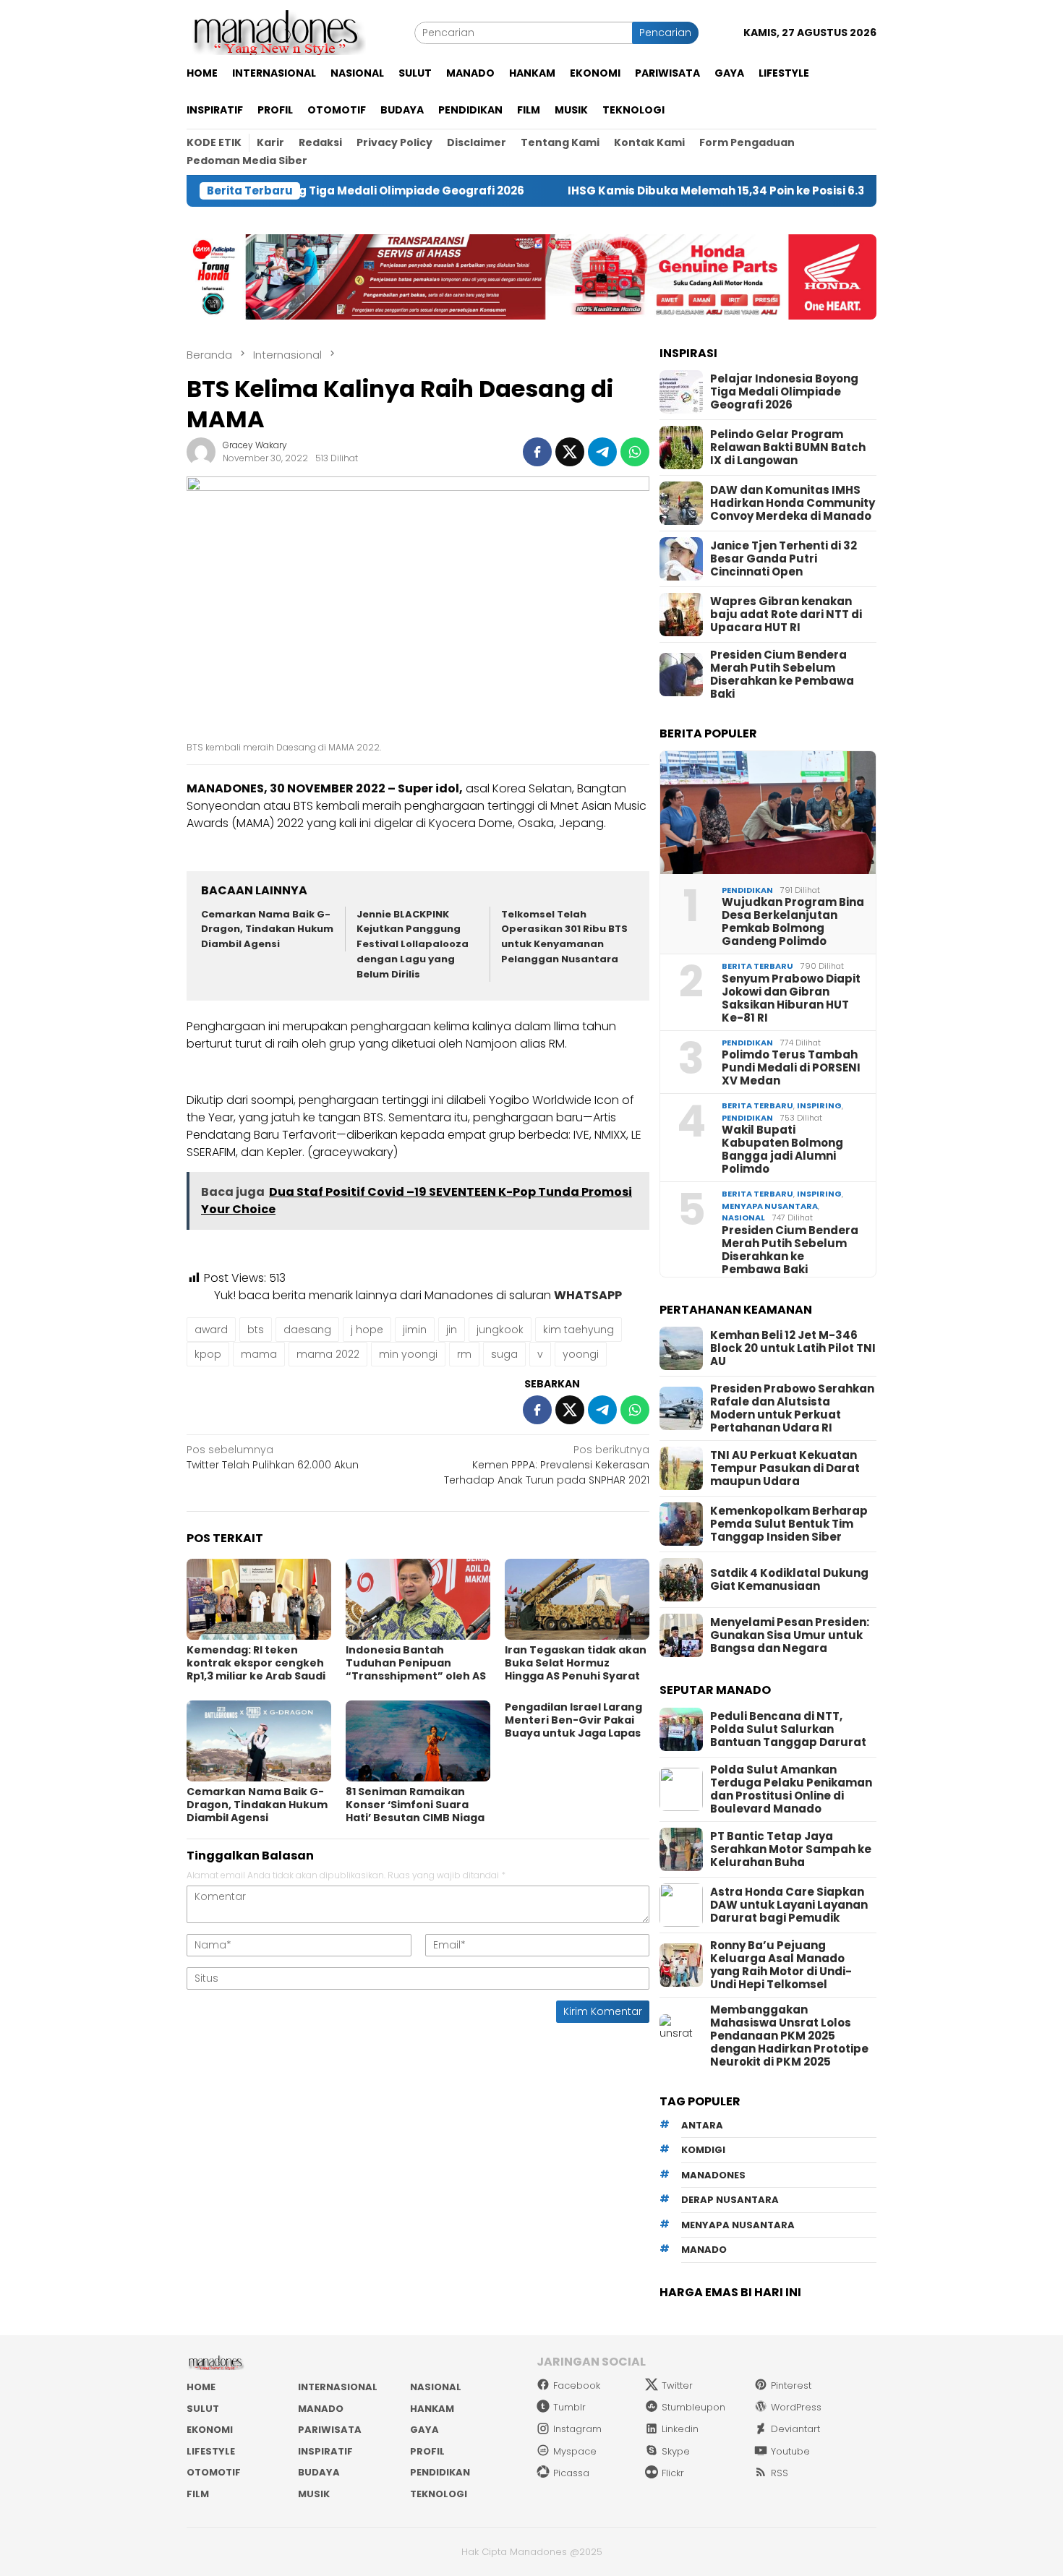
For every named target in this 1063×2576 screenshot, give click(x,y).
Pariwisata (330, 2430)
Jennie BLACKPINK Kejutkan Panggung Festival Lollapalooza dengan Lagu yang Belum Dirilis (413, 944)
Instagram (577, 2429)
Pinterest (791, 2385)
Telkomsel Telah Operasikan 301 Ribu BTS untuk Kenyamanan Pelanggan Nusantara (564, 937)
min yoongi (408, 1354)
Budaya (319, 2472)
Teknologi (439, 2494)
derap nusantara (730, 2200)
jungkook (500, 1330)
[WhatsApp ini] (635, 452)
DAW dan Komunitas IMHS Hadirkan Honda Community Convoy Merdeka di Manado (793, 503)
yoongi (581, 1354)
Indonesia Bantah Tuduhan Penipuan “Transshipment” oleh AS (416, 1663)
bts (256, 1330)
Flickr (673, 2473)
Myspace (575, 2451)
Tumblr (569, 2407)
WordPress (796, 2407)
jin (452, 1330)
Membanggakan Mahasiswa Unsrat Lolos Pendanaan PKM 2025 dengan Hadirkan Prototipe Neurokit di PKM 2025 (789, 2036)
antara (702, 2125)
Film (198, 2494)
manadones (713, 2175)
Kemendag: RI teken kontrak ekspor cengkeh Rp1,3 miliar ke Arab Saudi (256, 1663)
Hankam (432, 2409)
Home (201, 2387)
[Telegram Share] (602, 452)
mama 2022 (328, 1354)
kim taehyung (579, 1330)
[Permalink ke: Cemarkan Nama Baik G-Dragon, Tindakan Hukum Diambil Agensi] (259, 1741)
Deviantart (795, 2429)
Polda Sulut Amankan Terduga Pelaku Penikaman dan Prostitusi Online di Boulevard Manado (791, 1789)
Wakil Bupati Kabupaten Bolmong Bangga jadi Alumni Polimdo (782, 1150)
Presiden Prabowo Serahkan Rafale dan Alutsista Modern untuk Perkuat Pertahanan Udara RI (792, 1408)
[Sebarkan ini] (537, 452)
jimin (415, 1330)
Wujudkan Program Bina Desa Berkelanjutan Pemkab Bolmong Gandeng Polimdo (793, 922)
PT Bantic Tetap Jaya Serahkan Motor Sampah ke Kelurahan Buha (791, 1849)
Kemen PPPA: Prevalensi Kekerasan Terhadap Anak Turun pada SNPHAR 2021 (547, 1465)
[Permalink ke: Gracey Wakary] (201, 451)
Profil (427, 2451)
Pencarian (665, 33)
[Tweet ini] (570, 452)
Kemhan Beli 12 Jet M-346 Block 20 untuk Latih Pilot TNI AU (793, 1348)
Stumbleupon (693, 2407)
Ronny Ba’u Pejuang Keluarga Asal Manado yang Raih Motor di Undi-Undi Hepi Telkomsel (781, 1965)
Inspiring (819, 1105)
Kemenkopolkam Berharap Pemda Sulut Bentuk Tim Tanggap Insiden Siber (789, 1524)
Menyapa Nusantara (770, 1206)
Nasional (743, 1218)
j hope (367, 1330)
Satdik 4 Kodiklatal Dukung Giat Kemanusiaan (789, 1580)
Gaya (424, 2430)
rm (464, 1354)
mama (259, 1354)
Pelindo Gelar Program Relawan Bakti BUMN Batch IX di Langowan (788, 448)
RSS (780, 2473)
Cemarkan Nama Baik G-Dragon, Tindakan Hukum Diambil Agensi (267, 929)
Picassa (571, 2473)
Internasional (338, 2387)
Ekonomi (210, 2430)
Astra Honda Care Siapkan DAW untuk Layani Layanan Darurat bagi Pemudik (789, 1905)
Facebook (577, 2385)
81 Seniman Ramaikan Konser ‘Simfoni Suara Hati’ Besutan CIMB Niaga (415, 1805)
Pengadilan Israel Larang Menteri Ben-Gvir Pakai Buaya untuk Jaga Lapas (573, 1720)
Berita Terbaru (757, 966)
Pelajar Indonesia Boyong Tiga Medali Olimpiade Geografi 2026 (784, 392)
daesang (307, 1330)
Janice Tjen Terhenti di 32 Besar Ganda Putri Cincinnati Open (784, 559)
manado (704, 2250)
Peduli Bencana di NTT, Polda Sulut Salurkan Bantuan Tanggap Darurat (788, 1729)
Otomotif (214, 2472)
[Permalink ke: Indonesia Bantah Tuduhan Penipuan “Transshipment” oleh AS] (418, 1599)
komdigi (703, 2150)
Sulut (203, 2409)
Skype (676, 2451)
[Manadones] (276, 32)
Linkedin (680, 2429)
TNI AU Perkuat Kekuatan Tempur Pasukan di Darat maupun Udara (785, 1468)
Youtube (790, 2451)
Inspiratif (325, 2451)
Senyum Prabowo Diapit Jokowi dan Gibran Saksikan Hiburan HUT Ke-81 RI (791, 998)
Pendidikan (747, 890)
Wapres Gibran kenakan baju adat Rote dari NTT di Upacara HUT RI (786, 615)
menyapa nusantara (738, 2225)
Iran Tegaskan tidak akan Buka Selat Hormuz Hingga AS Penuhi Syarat (576, 1663)
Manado (321, 2409)
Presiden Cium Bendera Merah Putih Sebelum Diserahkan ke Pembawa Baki (782, 675)
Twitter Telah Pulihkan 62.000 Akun (273, 1457)
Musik (314, 2494)
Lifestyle (211, 2451)
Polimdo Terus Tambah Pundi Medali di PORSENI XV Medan (791, 1068)
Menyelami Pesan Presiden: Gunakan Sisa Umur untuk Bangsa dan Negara (790, 1635)
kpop (208, 1354)
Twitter (677, 2385)
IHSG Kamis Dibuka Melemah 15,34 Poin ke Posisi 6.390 (635, 191)
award (211, 1330)
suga (504, 1354)
